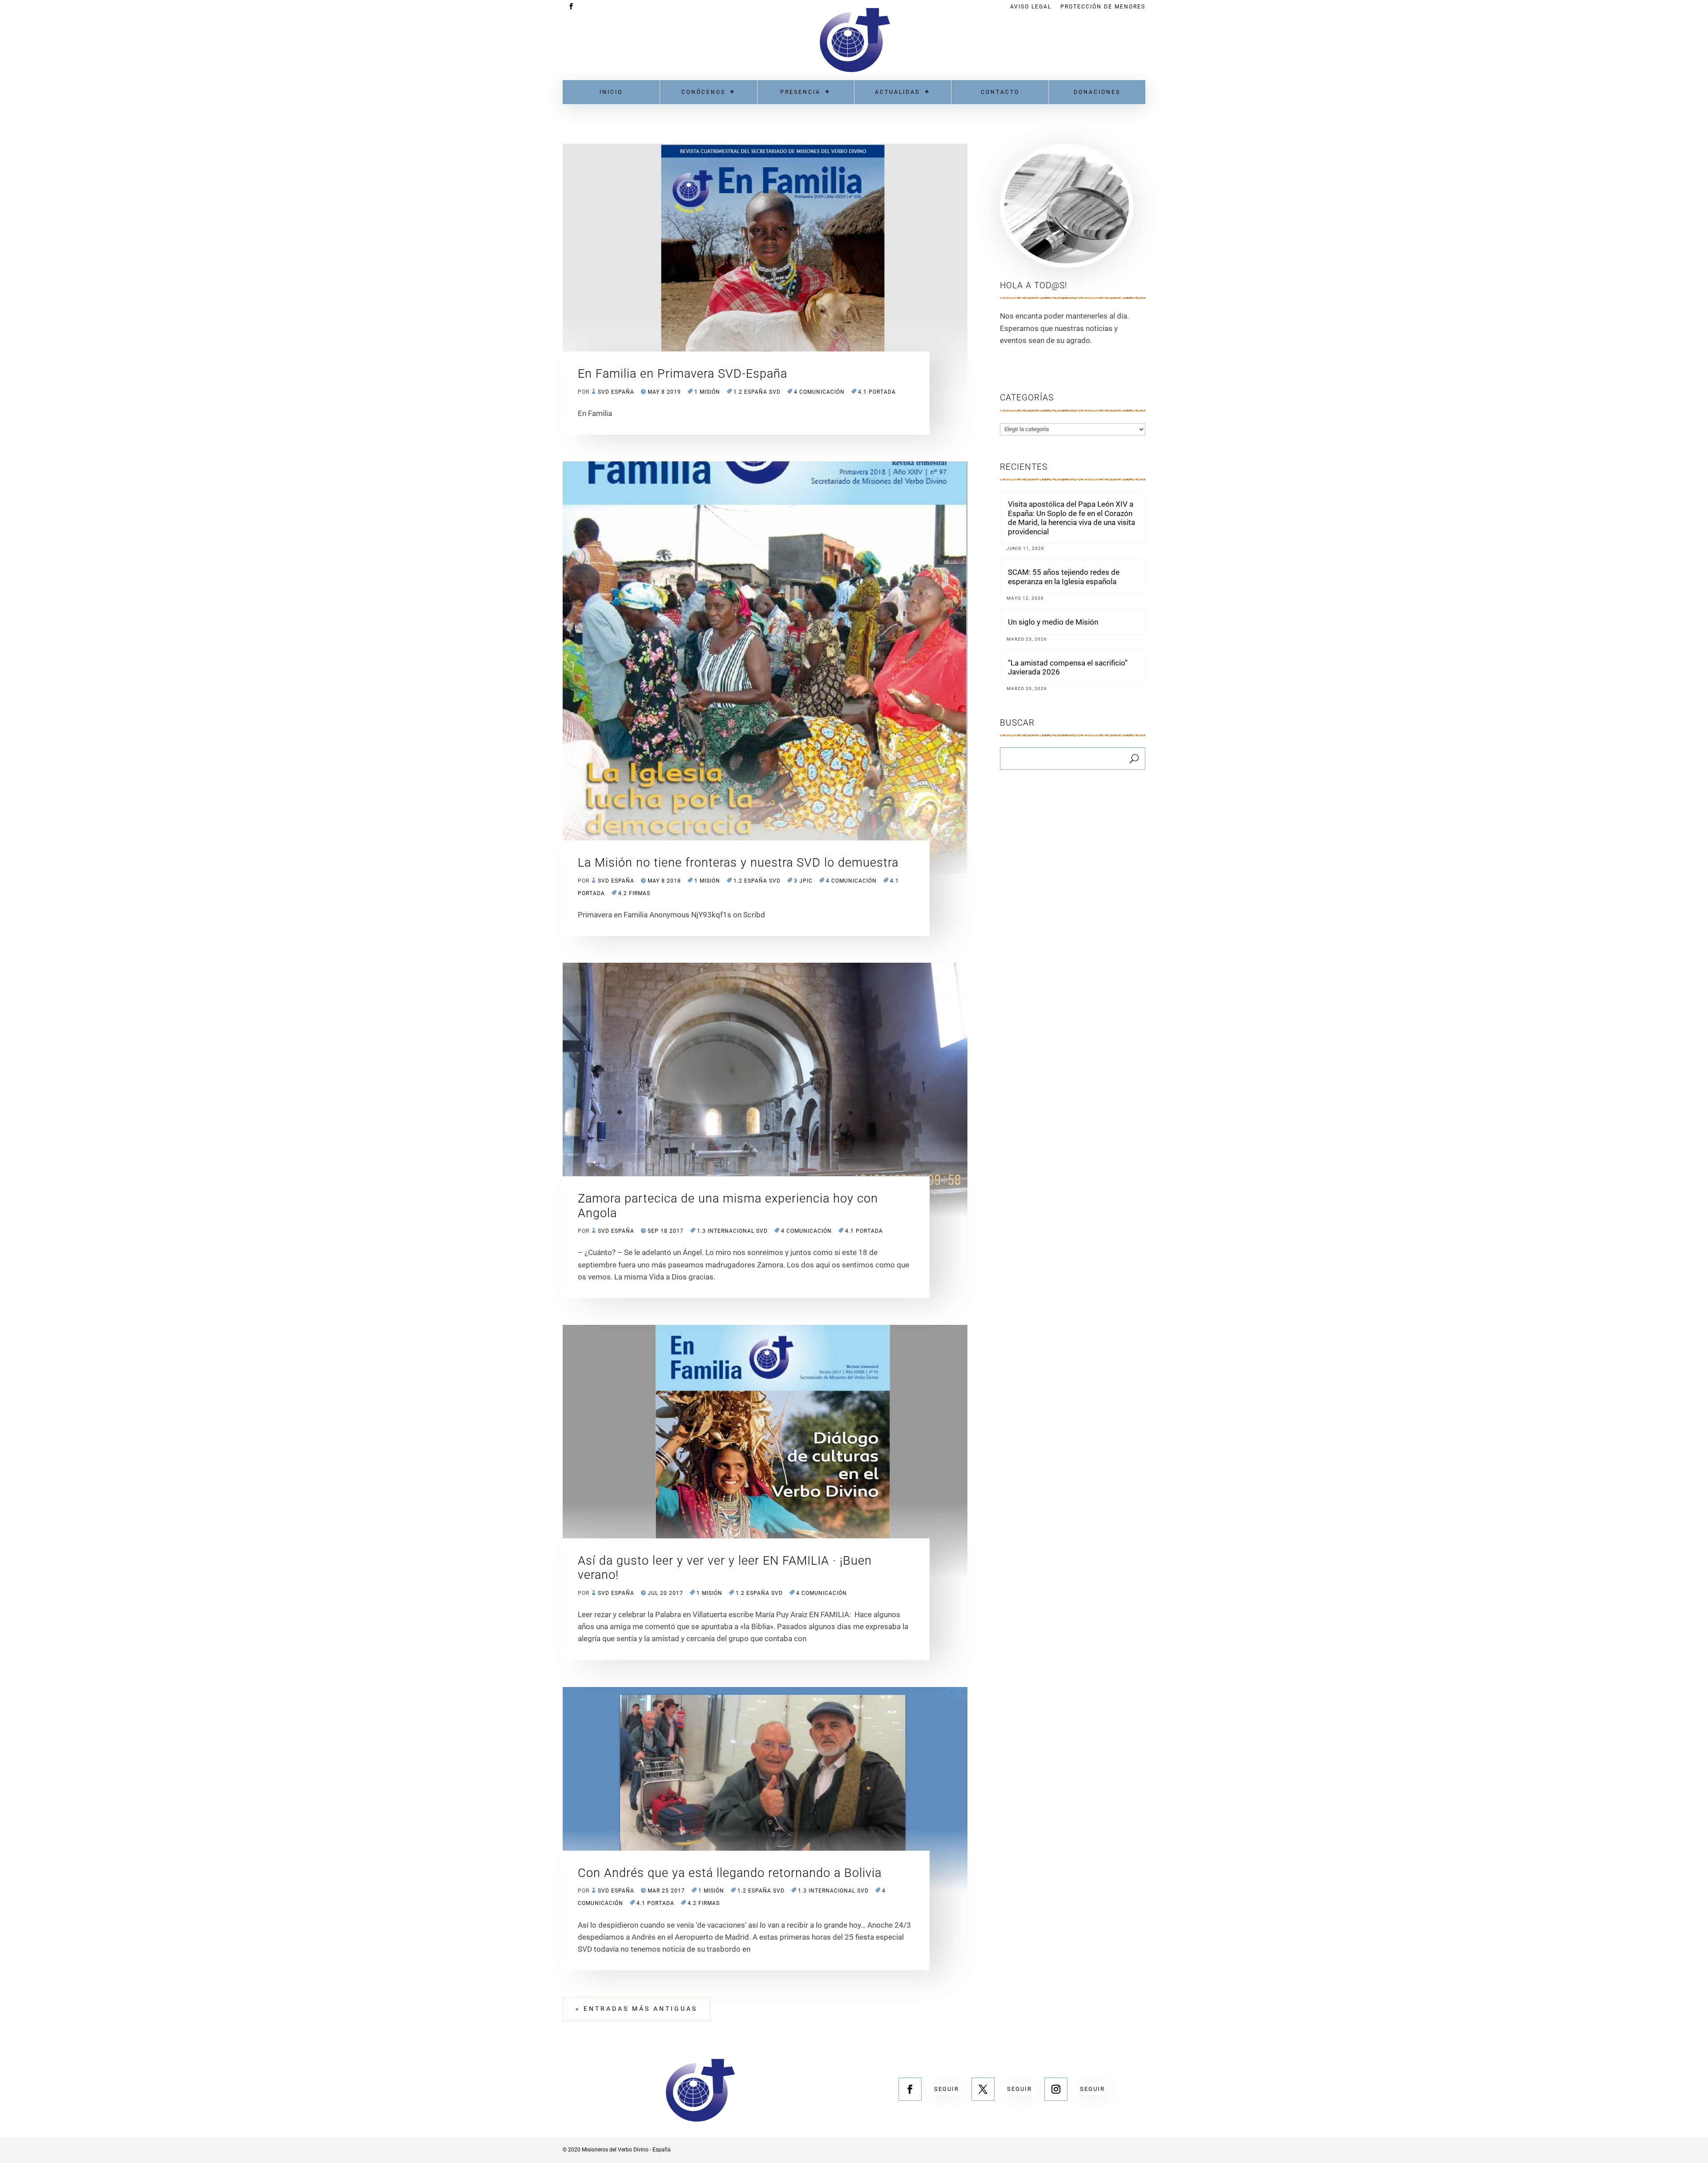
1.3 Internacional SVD (732, 1231)
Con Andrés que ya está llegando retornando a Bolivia (730, 1873)
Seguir (947, 2089)
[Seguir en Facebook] (910, 2089)
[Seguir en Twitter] (983, 2089)
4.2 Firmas (634, 893)
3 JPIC (803, 881)
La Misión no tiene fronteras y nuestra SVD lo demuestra (738, 863)
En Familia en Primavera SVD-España (683, 374)
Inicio (611, 92)
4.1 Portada (877, 392)
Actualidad (898, 92)
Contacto (1000, 92)
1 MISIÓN (707, 392)
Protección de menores (1103, 7)
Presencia (800, 92)
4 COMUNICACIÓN (819, 392)
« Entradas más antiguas (636, 2009)
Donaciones (1097, 92)
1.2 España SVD (757, 392)
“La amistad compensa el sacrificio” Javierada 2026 (1068, 667)
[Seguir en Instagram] (1056, 2089)
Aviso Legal (1031, 7)
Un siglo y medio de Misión (1053, 622)
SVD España (616, 392)
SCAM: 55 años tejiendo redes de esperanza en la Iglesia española (1064, 577)
